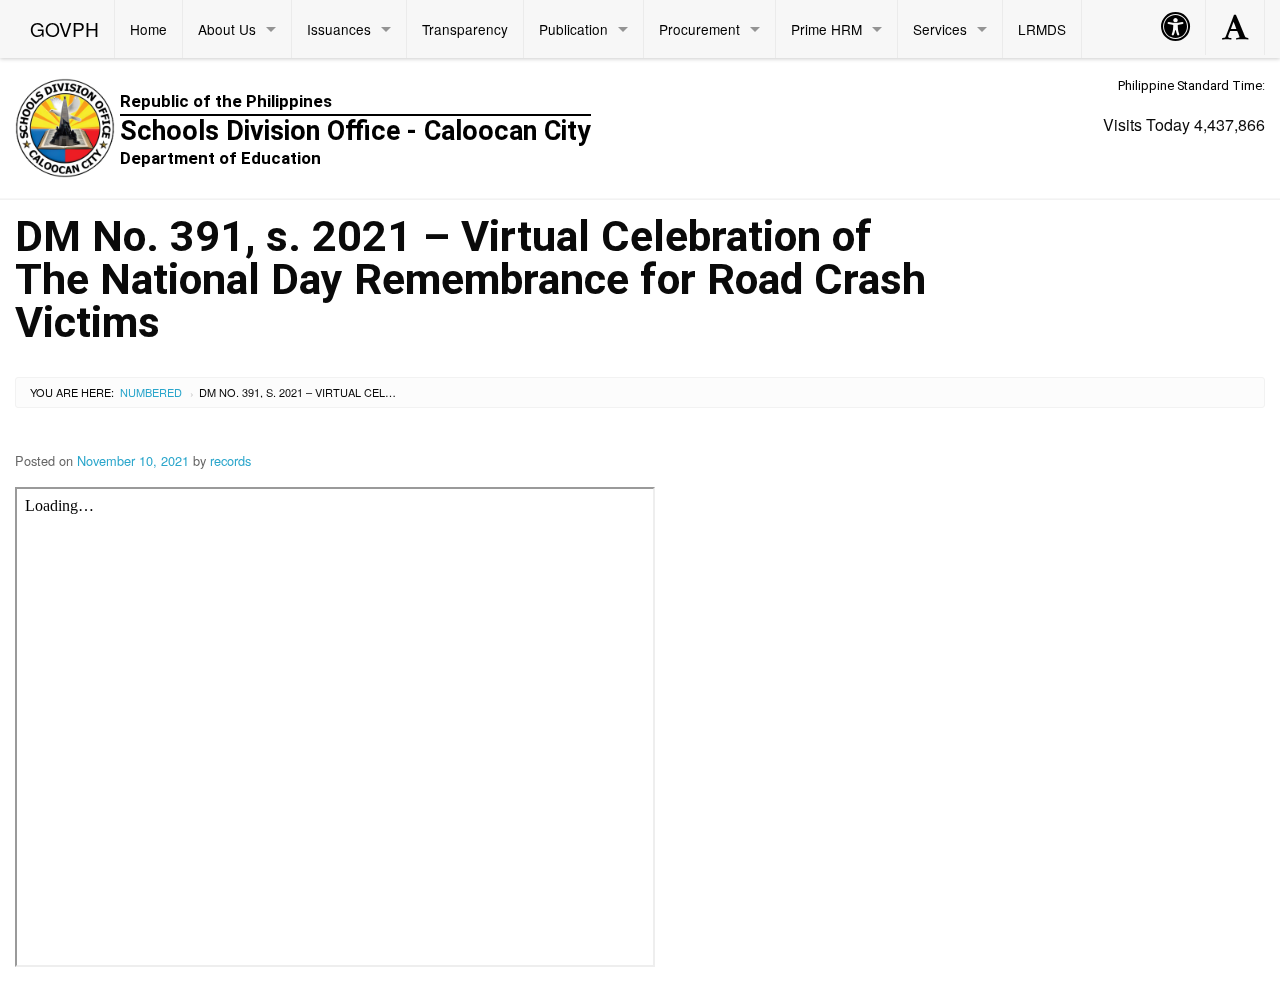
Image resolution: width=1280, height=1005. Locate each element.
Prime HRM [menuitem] (826, 29)
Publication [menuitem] (573, 29)
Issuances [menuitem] (339, 29)
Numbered (151, 392)
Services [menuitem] (940, 29)
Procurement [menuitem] (699, 29)
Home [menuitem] (148, 29)
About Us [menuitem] (227, 29)
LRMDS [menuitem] (1042, 29)
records (230, 460)
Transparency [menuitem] (465, 29)
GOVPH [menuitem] (64, 28)
